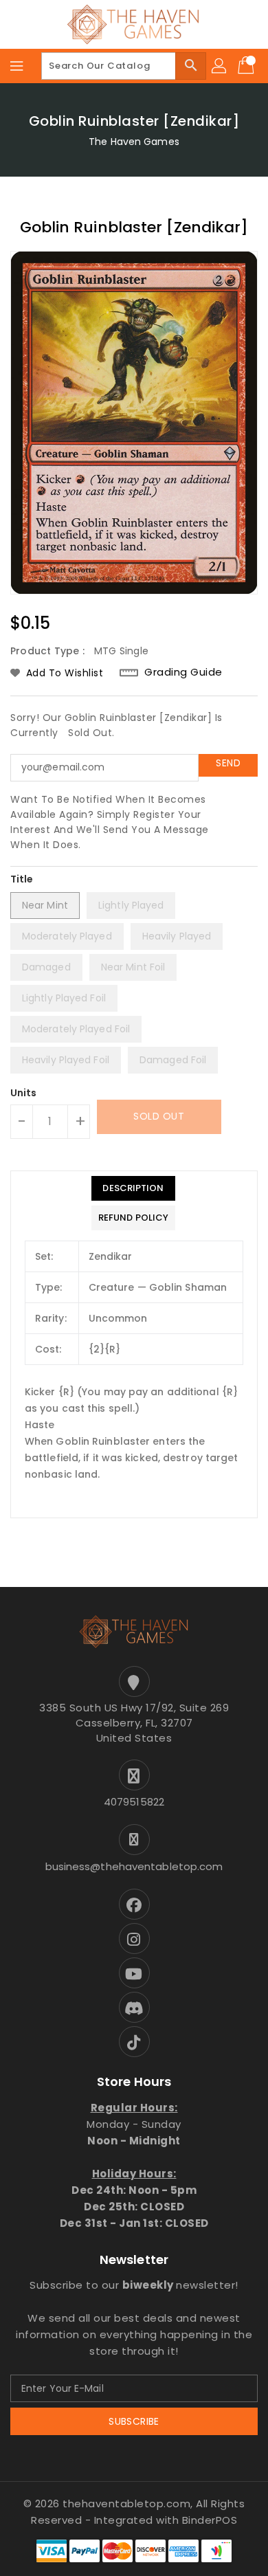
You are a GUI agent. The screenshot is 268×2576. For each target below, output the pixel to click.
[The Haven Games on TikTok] (134, 2042)
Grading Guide (183, 672)
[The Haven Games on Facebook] (134, 1904)
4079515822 (134, 1802)
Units (24, 1093)
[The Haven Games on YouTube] (134, 1973)
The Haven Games (134, 142)
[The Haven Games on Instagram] (134, 1939)
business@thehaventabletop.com (134, 1866)
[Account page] (220, 66)
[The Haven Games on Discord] (134, 2007)
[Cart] (247, 66)
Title (22, 879)
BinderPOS (210, 2520)
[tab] (133, 1188)
